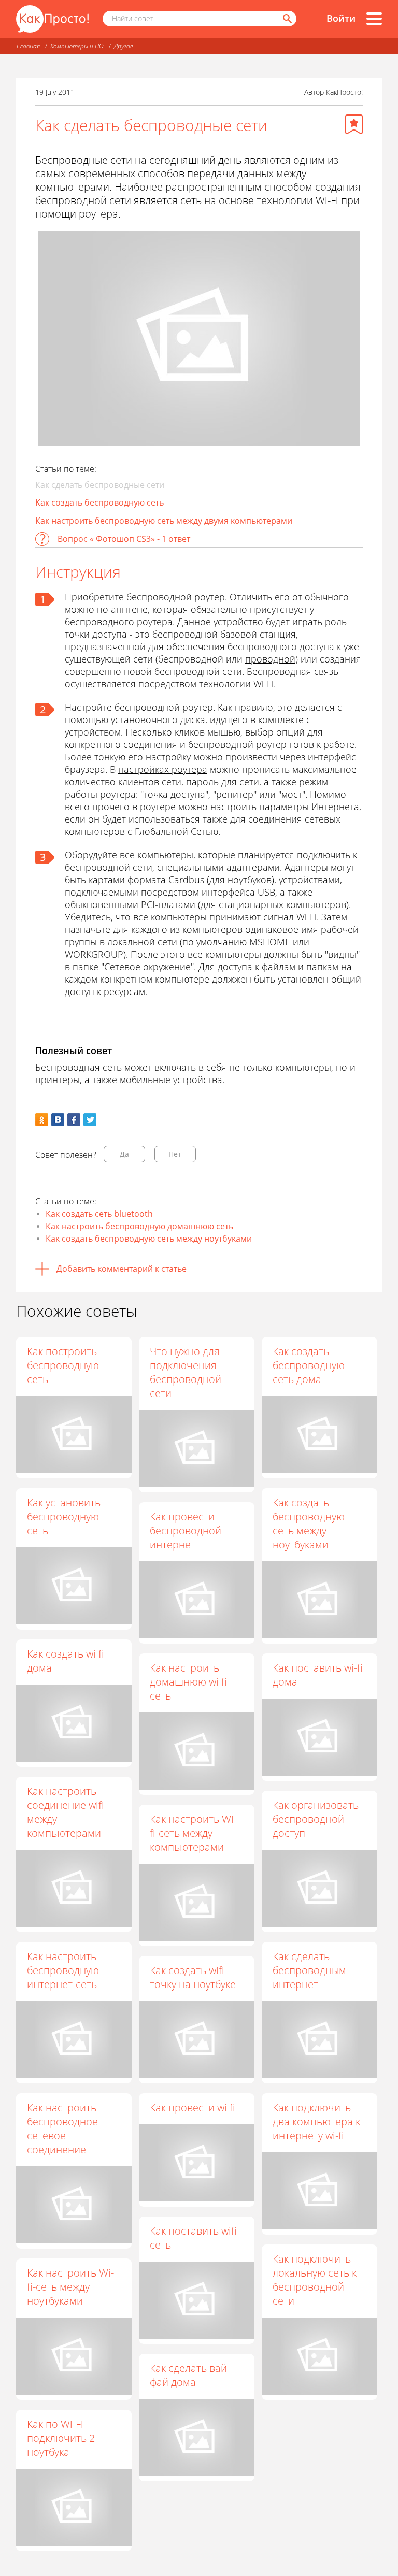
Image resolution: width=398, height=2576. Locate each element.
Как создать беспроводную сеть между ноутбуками (149, 1239)
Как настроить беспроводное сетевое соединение (62, 2128)
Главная (28, 46)
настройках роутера (163, 769)
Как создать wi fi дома (66, 1661)
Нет (175, 1154)
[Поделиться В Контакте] (58, 1120)
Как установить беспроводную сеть (64, 1516)
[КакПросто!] (52, 19)
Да (124, 1154)
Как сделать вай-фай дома (190, 2375)
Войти (341, 18)
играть (307, 622)
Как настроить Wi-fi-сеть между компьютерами (193, 1833)
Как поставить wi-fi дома (318, 1675)
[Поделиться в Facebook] (74, 1120)
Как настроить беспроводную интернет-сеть (63, 1970)
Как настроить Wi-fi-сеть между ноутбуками (70, 2287)
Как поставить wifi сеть (193, 2238)
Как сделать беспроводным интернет (309, 1970)
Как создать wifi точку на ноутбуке (193, 1977)
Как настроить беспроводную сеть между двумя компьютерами (164, 521)
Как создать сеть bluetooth (99, 1214)
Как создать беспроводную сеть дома (309, 1365)
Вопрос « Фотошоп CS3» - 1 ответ (124, 539)
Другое (123, 46)
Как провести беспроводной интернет (186, 1530)
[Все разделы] (374, 19)
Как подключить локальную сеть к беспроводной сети (315, 2280)
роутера (155, 622)
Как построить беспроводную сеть (63, 1365)
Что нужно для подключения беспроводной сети (186, 1372)
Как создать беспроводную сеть (99, 502)
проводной (270, 659)
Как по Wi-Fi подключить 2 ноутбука (61, 2438)
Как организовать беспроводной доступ (316, 1819)
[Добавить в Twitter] (90, 1120)
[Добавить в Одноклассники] (42, 1120)
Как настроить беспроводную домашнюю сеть (139, 1226)
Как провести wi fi (193, 2107)
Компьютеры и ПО (77, 46)
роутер (210, 597)
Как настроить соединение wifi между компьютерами (66, 1812)
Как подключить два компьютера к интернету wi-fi (316, 2121)
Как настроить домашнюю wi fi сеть (188, 1682)
